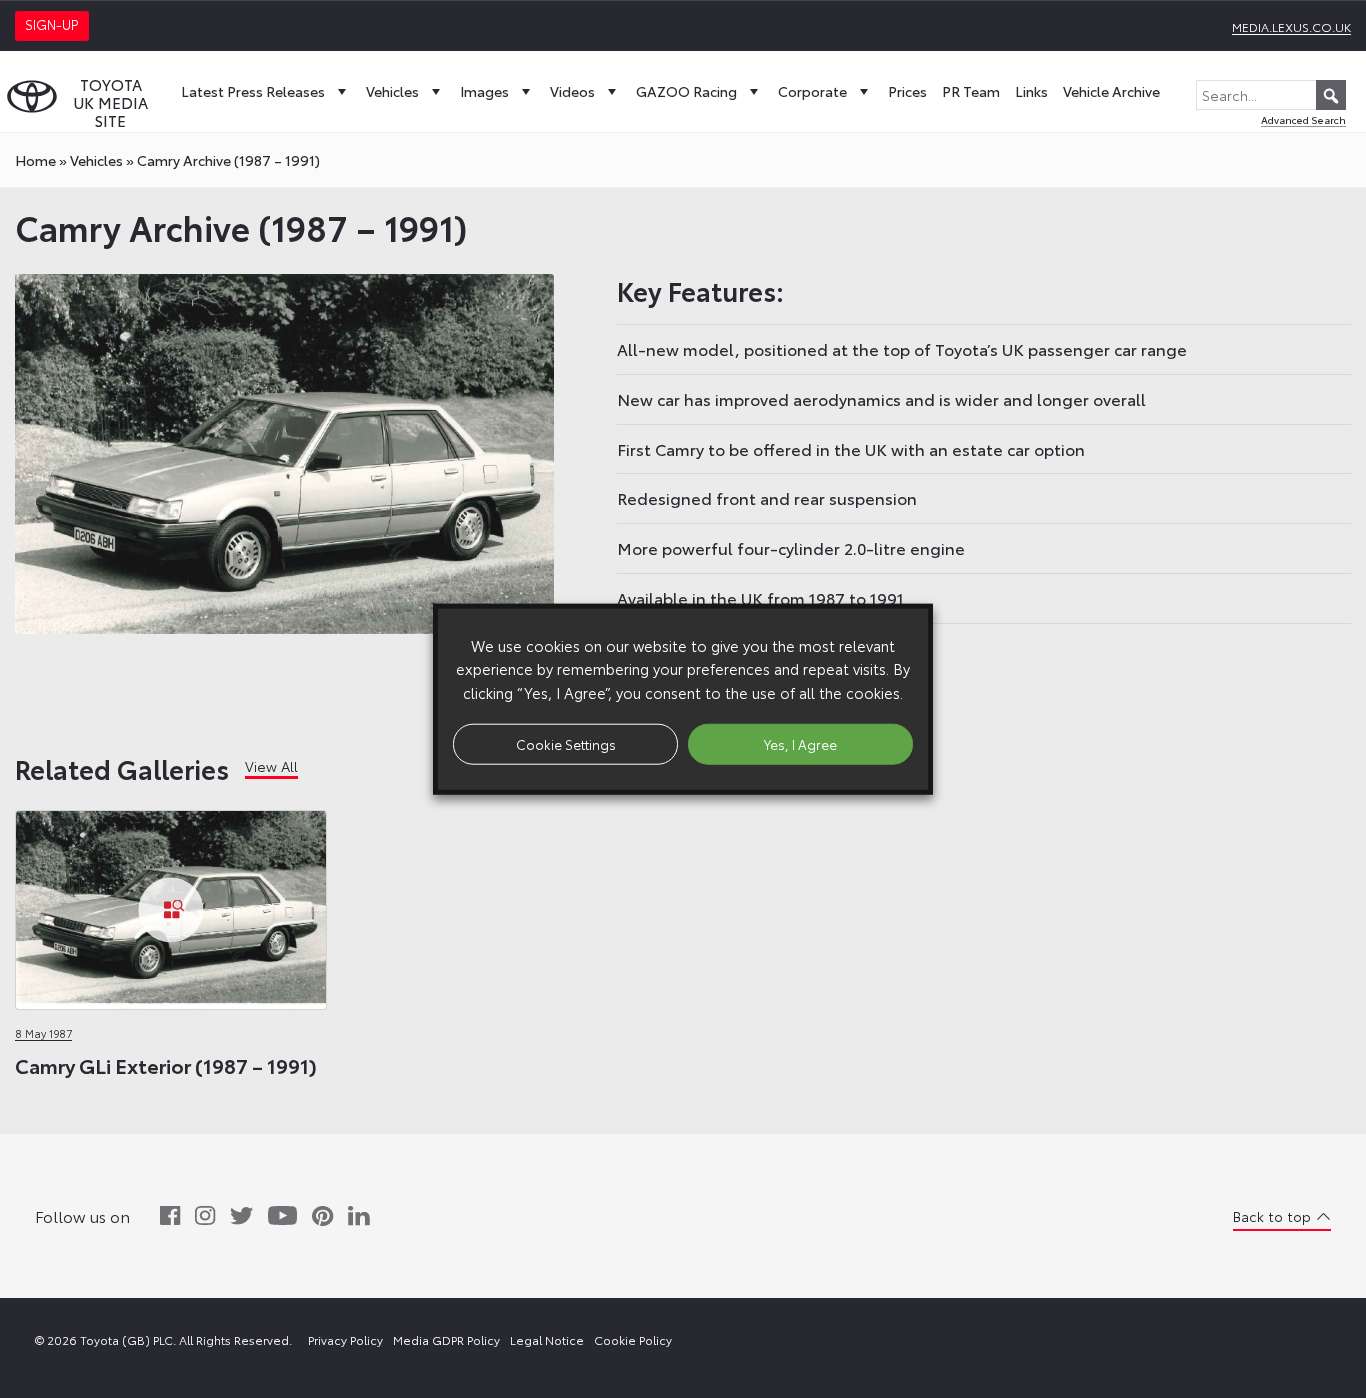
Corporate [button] (812, 91)
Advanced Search (1303, 119)
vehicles (96, 160)
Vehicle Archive (1111, 91)
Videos (572, 91)
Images (484, 91)
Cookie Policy (633, 1339)
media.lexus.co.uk (1291, 26)
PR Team (971, 91)
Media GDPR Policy (446, 1339)
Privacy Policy (345, 1339)
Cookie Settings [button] (566, 743)
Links (1031, 91)
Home (35, 160)
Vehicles (392, 91)
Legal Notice (547, 1339)
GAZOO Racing (686, 91)
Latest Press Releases (253, 91)
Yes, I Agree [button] (800, 743)
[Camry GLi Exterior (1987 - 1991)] (171, 909)
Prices (907, 91)
